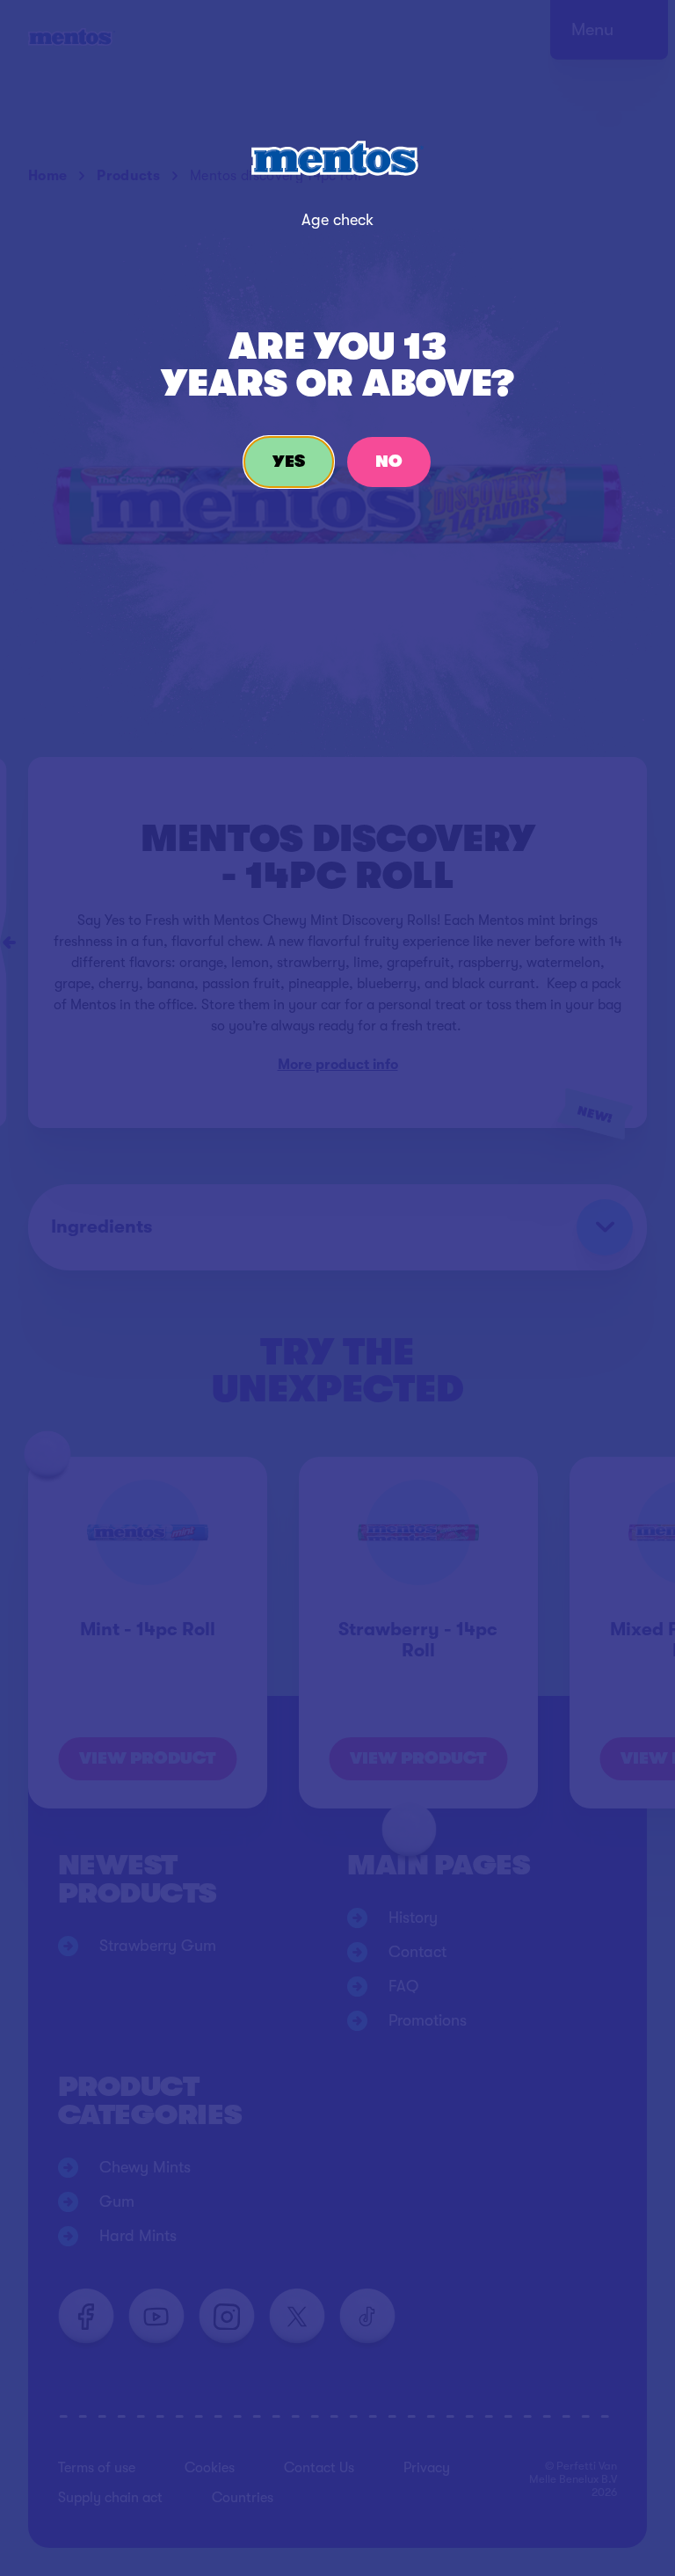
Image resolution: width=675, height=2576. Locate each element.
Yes (289, 462)
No (389, 462)
